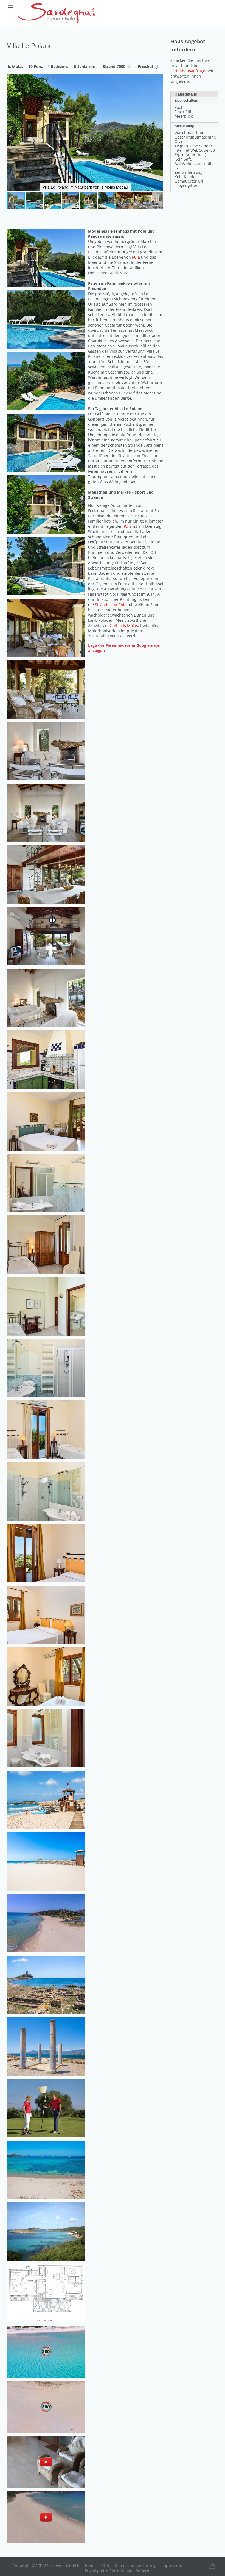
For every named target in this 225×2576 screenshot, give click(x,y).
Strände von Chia (111, 605)
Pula (136, 257)
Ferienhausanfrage (188, 71)
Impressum (172, 2565)
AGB (105, 2565)
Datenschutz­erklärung (135, 2565)
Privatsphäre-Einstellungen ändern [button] (117, 2571)
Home (90, 2565)
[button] (158, 79)
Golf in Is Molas (124, 625)
